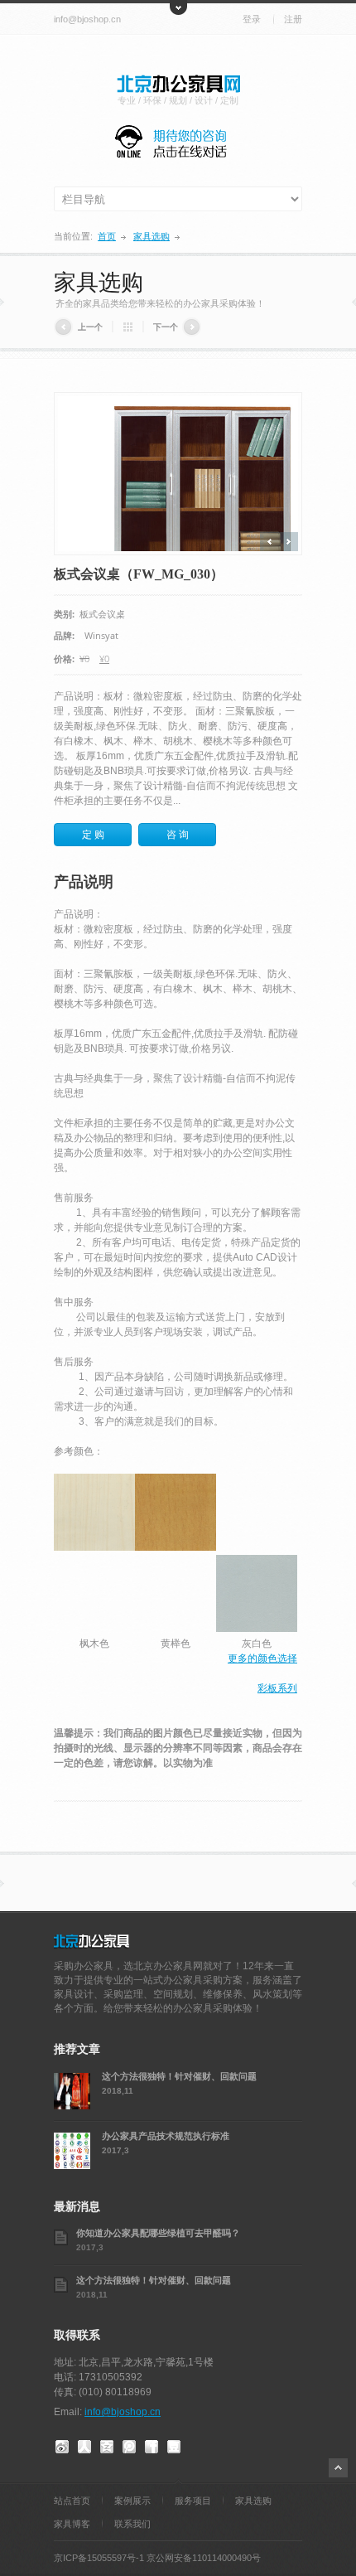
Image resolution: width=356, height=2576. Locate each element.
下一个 (166, 327)
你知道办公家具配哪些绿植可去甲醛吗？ (158, 2232)
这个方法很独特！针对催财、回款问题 (179, 2076)
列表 (128, 327)
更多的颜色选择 (262, 1658)
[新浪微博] (62, 2445)
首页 (107, 236)
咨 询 (178, 835)
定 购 (93, 835)
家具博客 (72, 2524)
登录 (252, 19)
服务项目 (193, 2501)
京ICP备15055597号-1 (99, 2558)
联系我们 (132, 2524)
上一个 (90, 327)
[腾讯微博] (129, 2445)
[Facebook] (152, 2445)
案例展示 (132, 2501)
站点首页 (72, 2501)
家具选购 (152, 236)
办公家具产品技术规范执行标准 (166, 2135)
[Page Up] (338, 2468)
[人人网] (84, 2445)
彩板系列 (277, 1688)
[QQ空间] (107, 2445)
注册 (293, 19)
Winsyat (101, 635)
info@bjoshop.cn (87, 19)
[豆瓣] (174, 2445)
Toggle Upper (178, 7)
